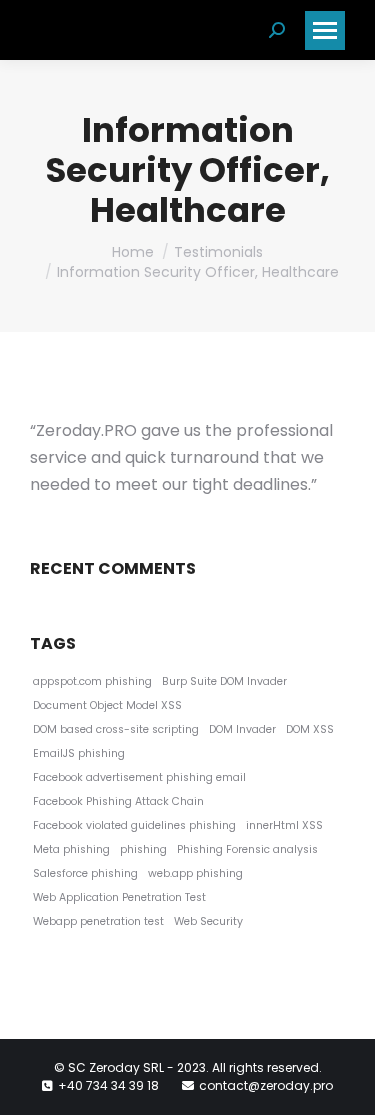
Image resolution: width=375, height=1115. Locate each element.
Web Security (208, 921)
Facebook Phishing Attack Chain (118, 801)
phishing (143, 849)
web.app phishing (195, 873)
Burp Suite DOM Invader (224, 681)
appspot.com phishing (92, 681)
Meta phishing (71, 849)
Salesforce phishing (85, 873)
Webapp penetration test (98, 921)
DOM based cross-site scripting (116, 729)
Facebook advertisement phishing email (139, 777)
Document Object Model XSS (107, 705)
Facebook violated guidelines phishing (134, 825)
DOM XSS (310, 729)
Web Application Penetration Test (119, 897)
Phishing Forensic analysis (247, 849)
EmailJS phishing (79, 753)
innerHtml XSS (284, 825)
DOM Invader (242, 729)
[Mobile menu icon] (325, 30)
